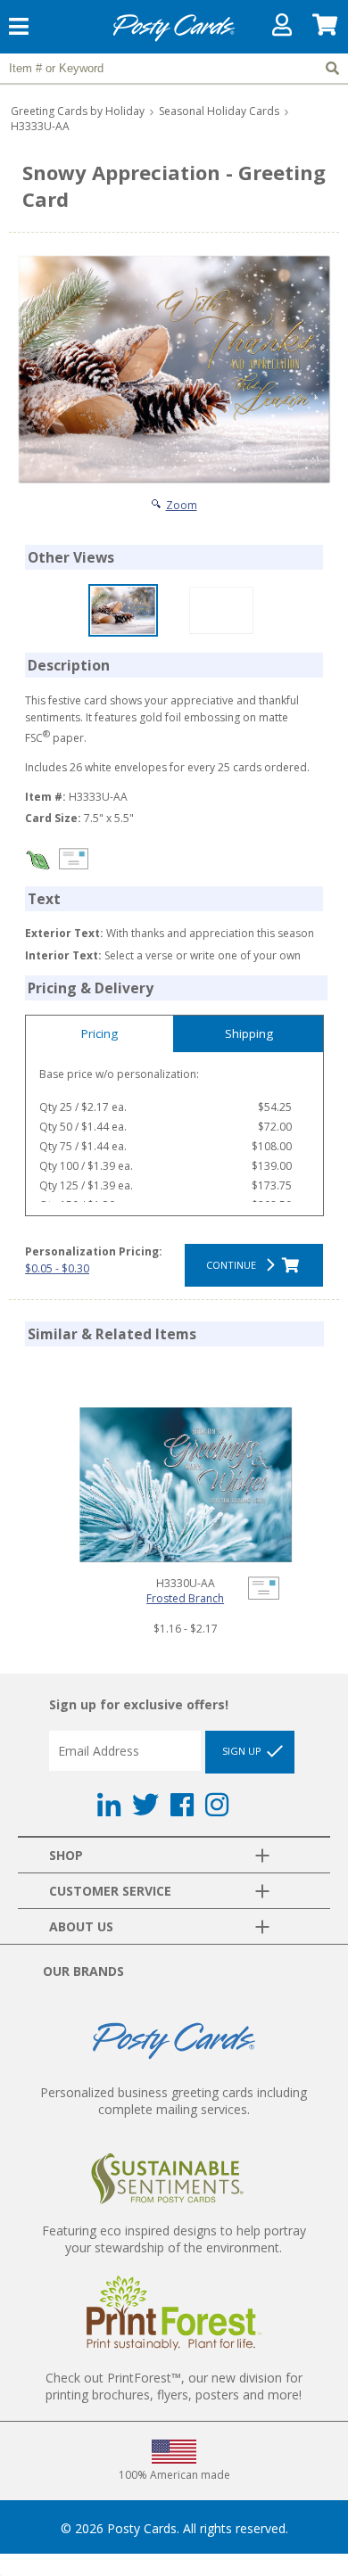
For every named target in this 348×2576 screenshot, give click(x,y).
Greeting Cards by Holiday (78, 111)
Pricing (99, 1033)
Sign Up (243, 1750)
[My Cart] (326, 29)
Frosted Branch (185, 1598)
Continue (234, 1265)
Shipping (249, 1033)
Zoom (182, 505)
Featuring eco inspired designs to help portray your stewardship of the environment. (174, 2239)
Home (174, 39)
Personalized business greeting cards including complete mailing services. (174, 2101)
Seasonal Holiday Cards (219, 111)
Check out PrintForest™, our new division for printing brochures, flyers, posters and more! (174, 2386)
